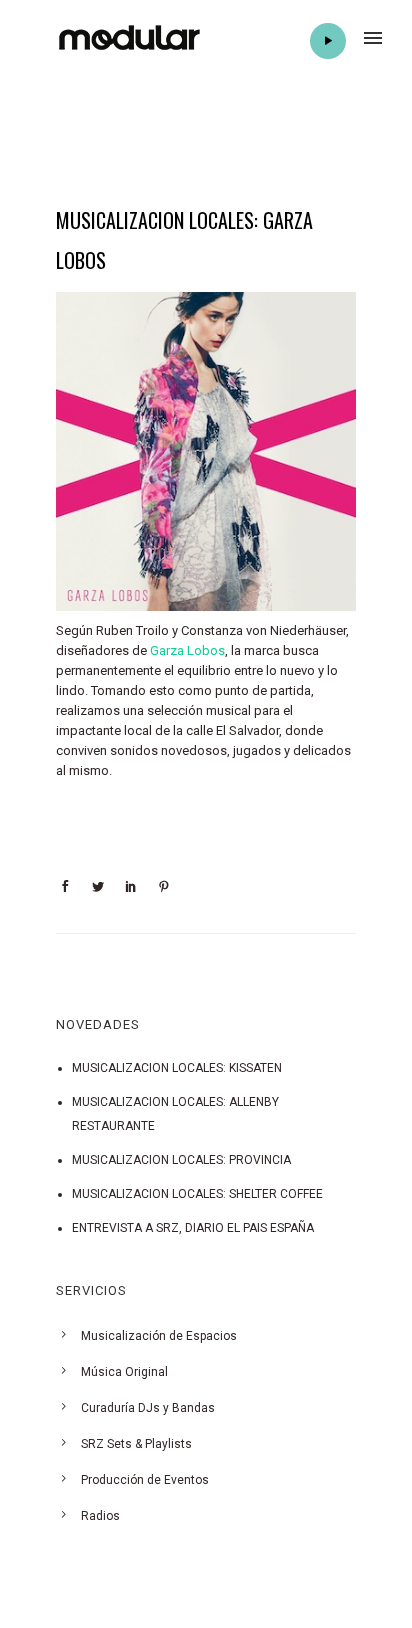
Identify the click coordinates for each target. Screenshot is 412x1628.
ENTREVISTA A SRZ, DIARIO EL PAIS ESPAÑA (193, 1228)
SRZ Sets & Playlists (136, 1444)
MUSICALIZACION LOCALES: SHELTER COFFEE (197, 1194)
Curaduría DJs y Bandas (148, 1408)
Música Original (124, 1372)
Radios (100, 1516)
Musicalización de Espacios (159, 1336)
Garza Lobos (187, 650)
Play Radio (328, 41)
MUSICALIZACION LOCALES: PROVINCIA (181, 1160)
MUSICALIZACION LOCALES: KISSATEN (177, 1068)
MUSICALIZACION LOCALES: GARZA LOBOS (184, 240)
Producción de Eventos (145, 1480)
